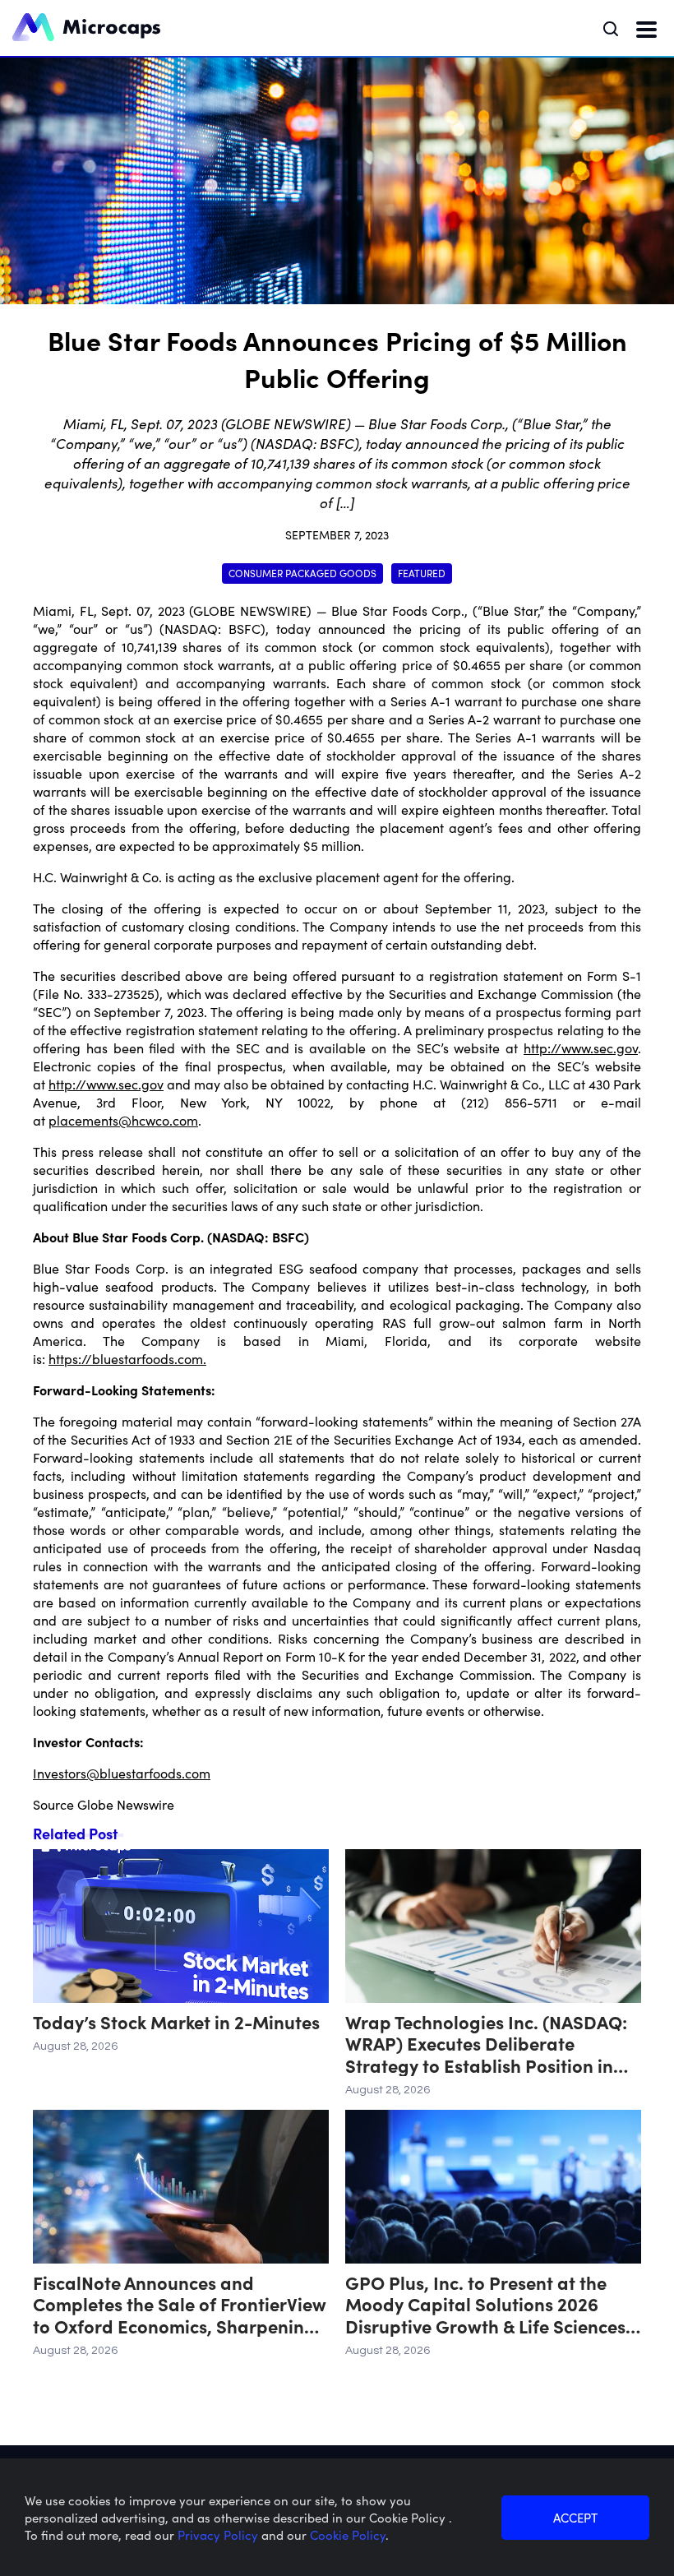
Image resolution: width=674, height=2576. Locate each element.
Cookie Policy (348, 2534)
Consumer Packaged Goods (302, 573)
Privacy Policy (219, 2534)
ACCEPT (575, 2517)
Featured (422, 573)
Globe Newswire (126, 1804)
